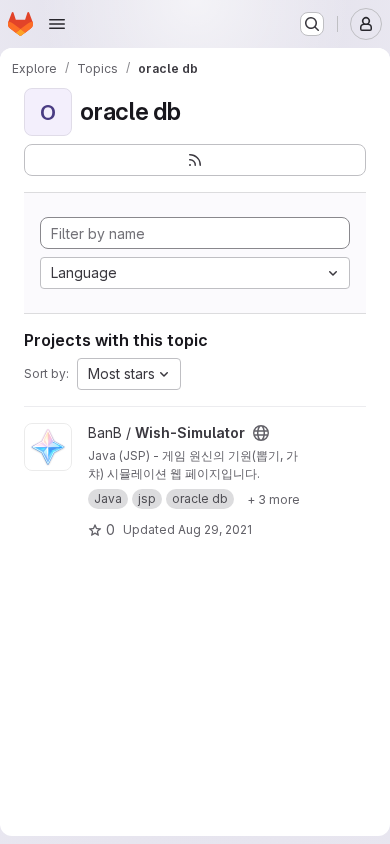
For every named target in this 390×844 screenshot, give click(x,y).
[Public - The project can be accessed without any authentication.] (261, 433)
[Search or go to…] (312, 24)
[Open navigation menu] (57, 24)
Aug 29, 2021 (215, 529)
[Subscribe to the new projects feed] (195, 160)
